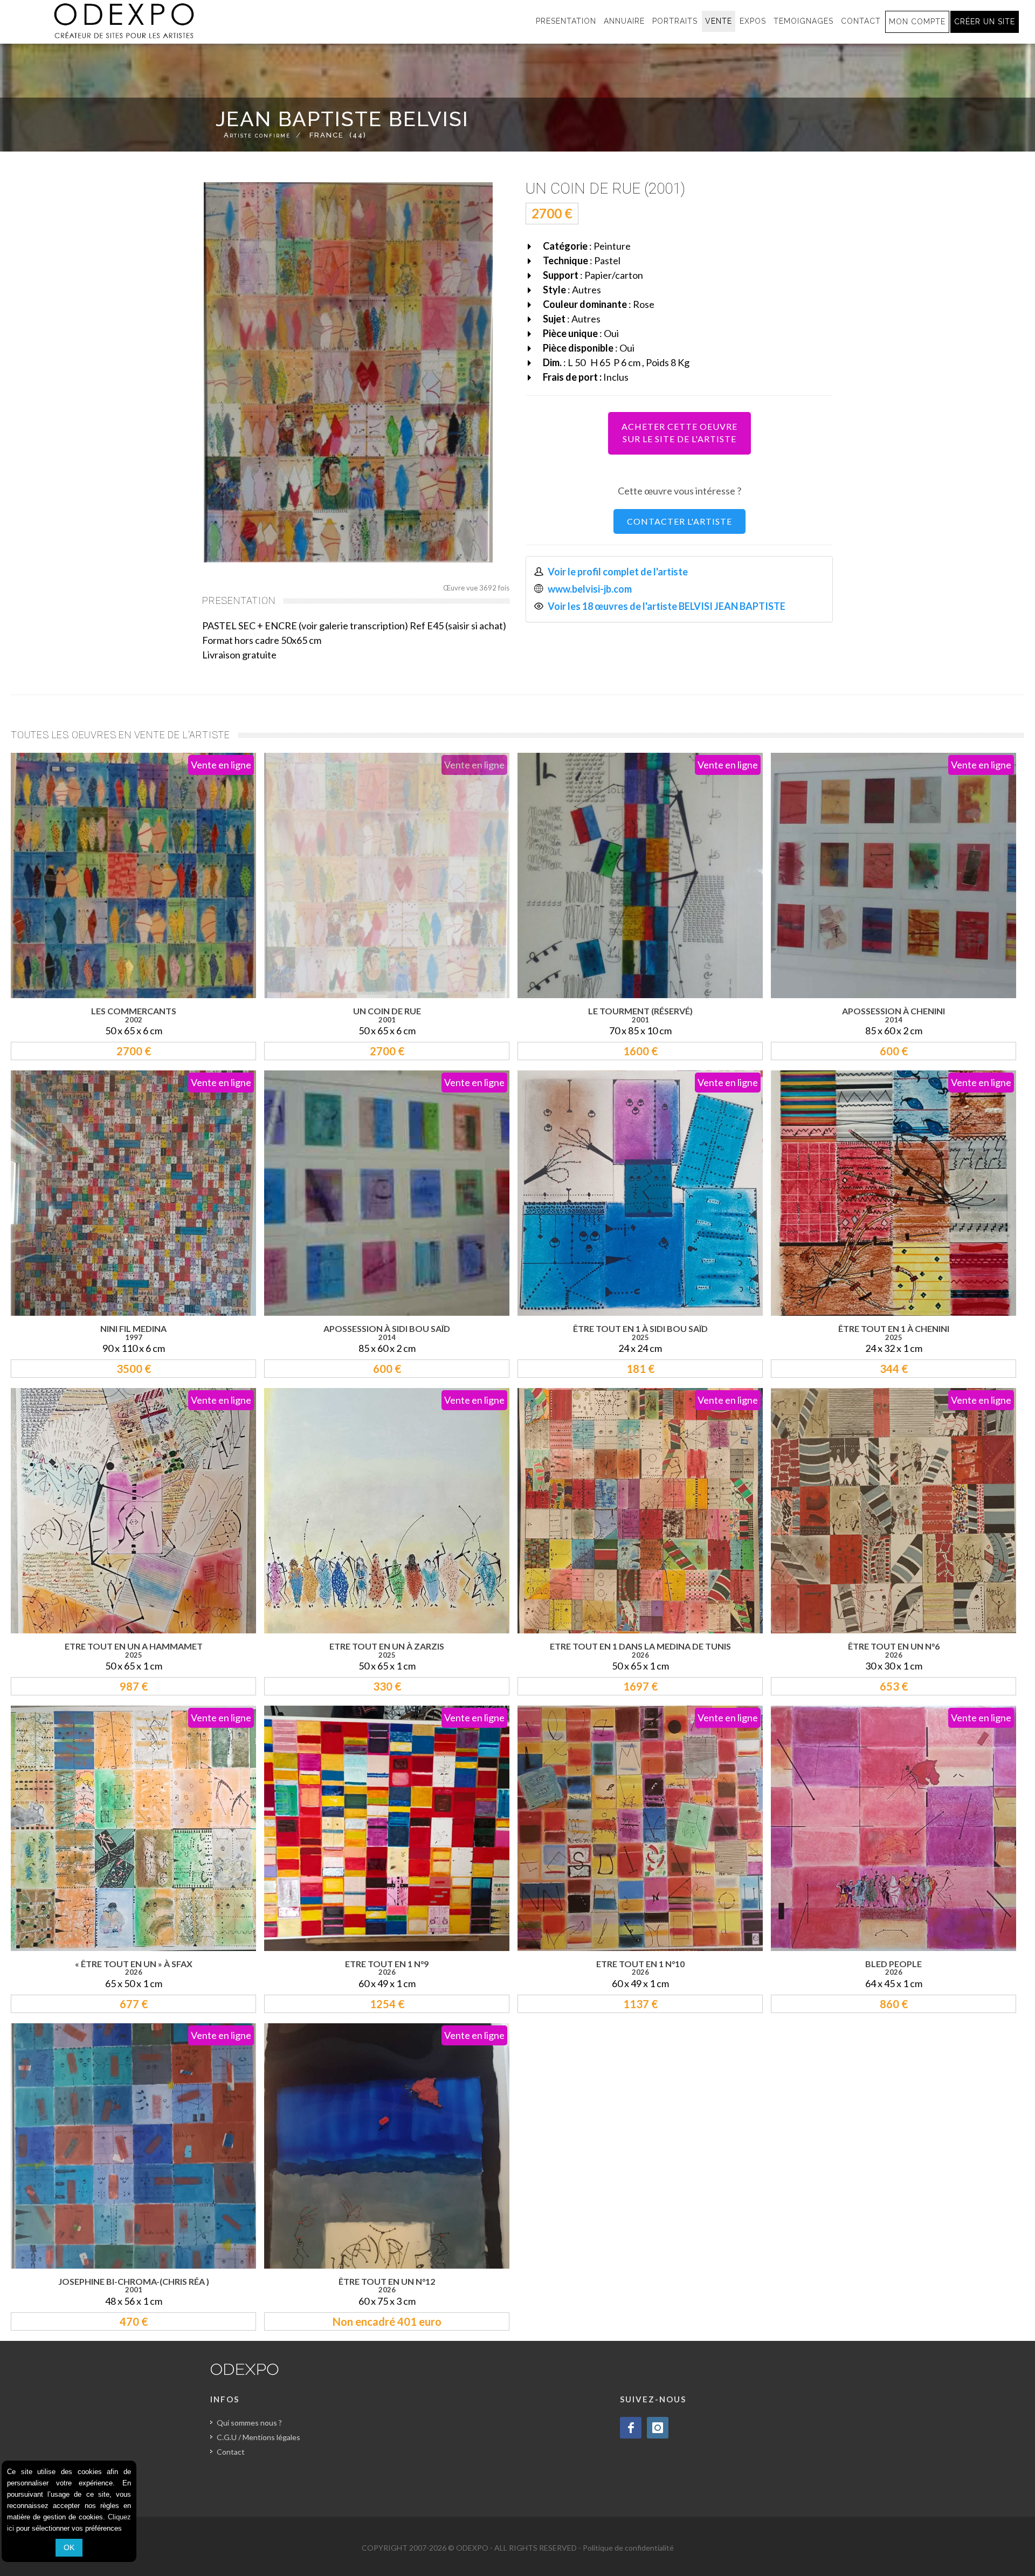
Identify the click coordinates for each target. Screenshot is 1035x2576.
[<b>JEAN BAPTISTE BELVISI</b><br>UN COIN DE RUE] (348, 372)
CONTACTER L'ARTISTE (679, 521)
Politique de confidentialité (628, 2548)
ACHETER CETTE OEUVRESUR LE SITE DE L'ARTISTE (679, 432)
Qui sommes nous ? (249, 2423)
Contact (231, 2452)
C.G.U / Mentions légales (258, 2437)
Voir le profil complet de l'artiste (618, 572)
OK (69, 2547)
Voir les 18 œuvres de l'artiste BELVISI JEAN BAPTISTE (667, 606)
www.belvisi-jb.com (590, 589)
